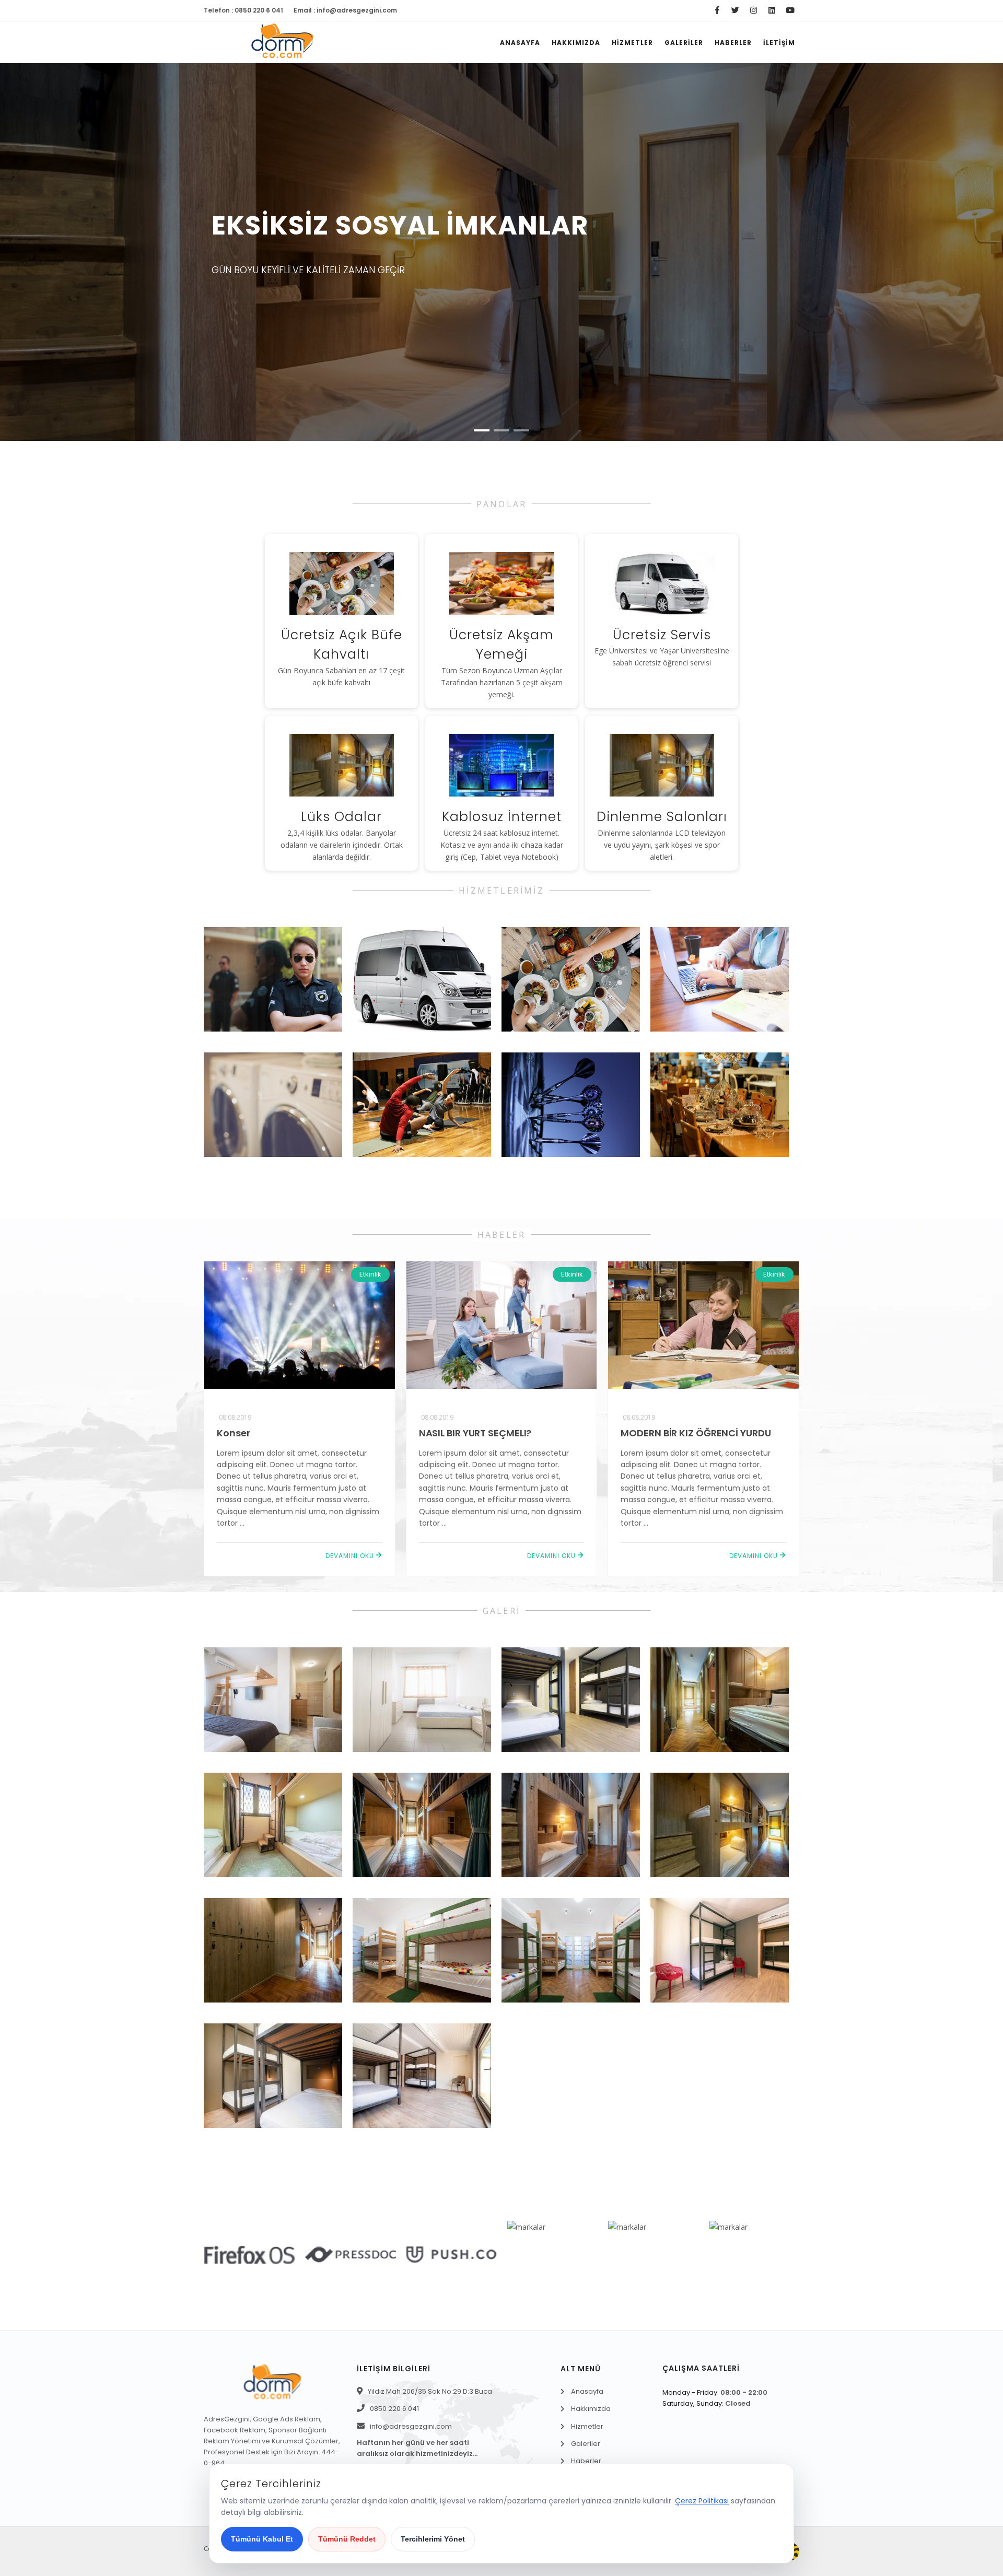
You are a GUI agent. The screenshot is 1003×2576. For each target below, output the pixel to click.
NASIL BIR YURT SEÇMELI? (475, 1433)
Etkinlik (370, 1274)
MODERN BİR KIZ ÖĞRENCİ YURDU (696, 1433)
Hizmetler (632, 43)
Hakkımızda (576, 43)
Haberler (733, 43)
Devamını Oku (351, 1556)
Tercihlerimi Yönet (433, 2539)
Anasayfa (520, 43)
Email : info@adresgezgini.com (345, 10)
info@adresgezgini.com (411, 2426)
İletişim (779, 43)
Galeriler (684, 43)
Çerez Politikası (702, 2501)
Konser (233, 1433)
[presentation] (20, 260)
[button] (482, 430)
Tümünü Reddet (347, 2539)
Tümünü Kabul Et (262, 2539)
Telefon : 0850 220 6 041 (243, 10)
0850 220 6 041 (394, 2409)
